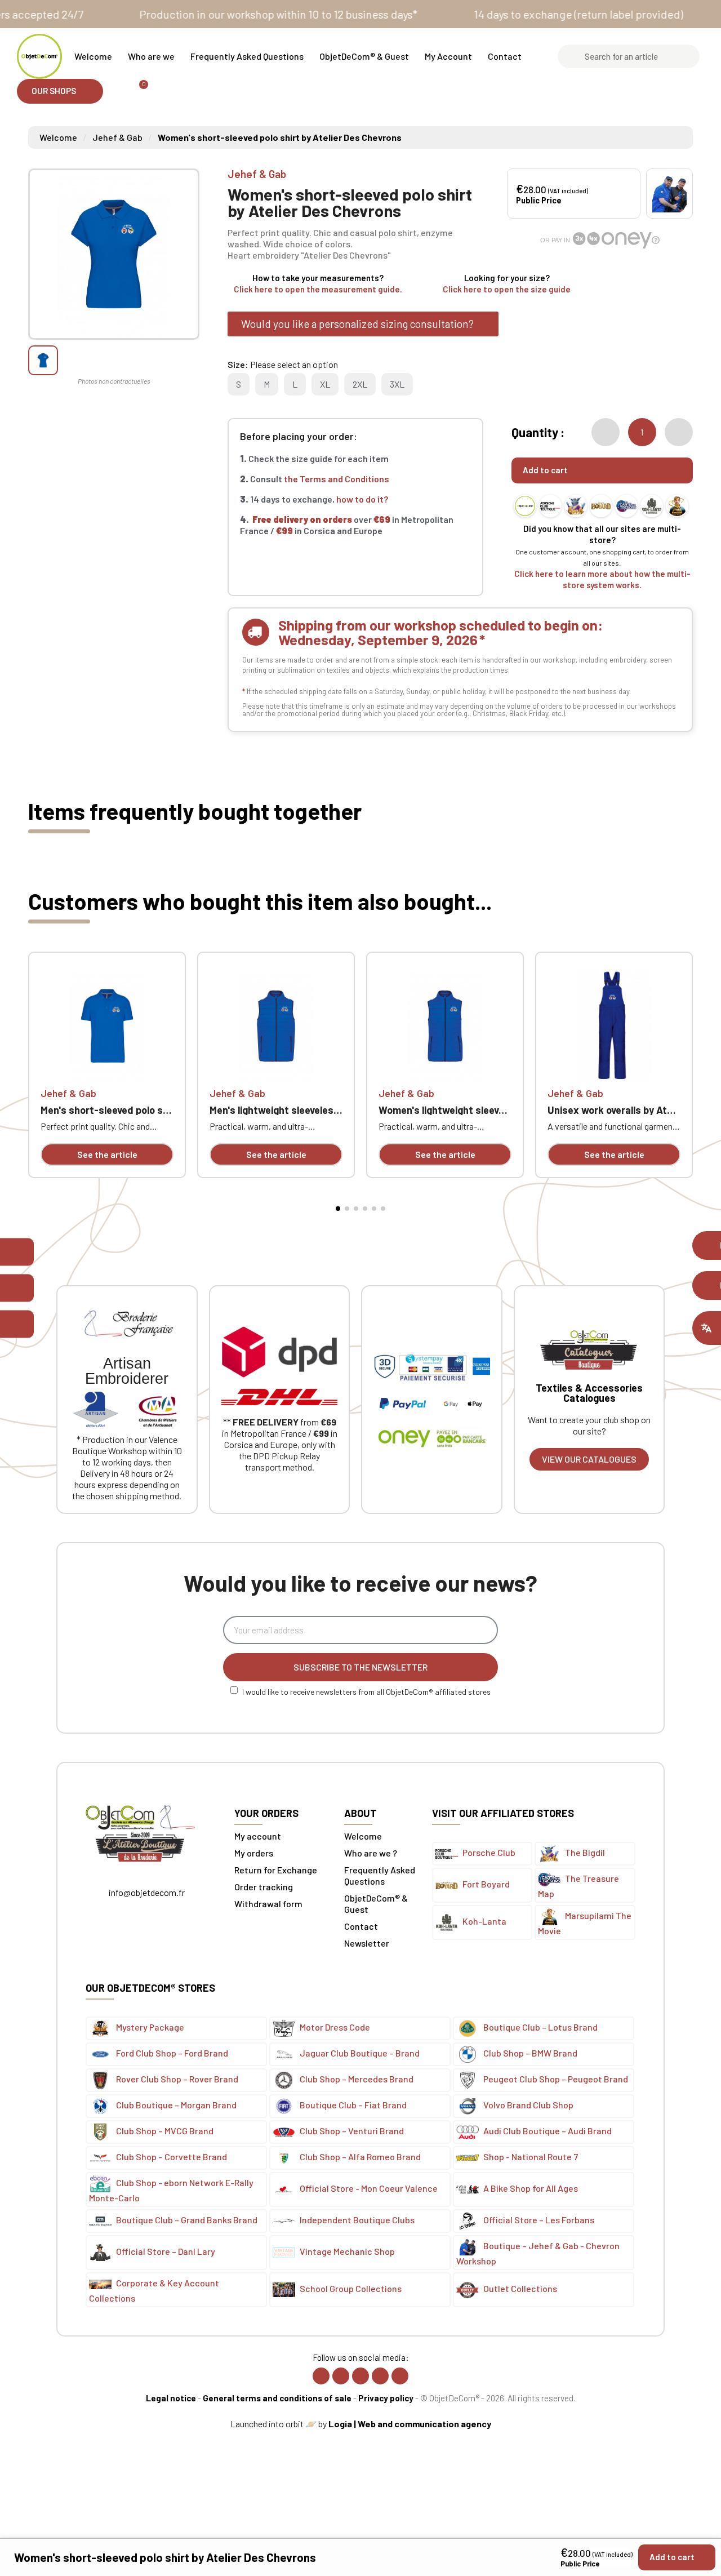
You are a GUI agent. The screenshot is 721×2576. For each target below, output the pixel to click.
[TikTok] (380, 2376)
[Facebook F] (321, 2376)
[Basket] (139, 91)
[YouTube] (400, 2376)
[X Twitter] (360, 2376)
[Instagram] (341, 2376)
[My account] (117, 91)
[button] (60, 91)
